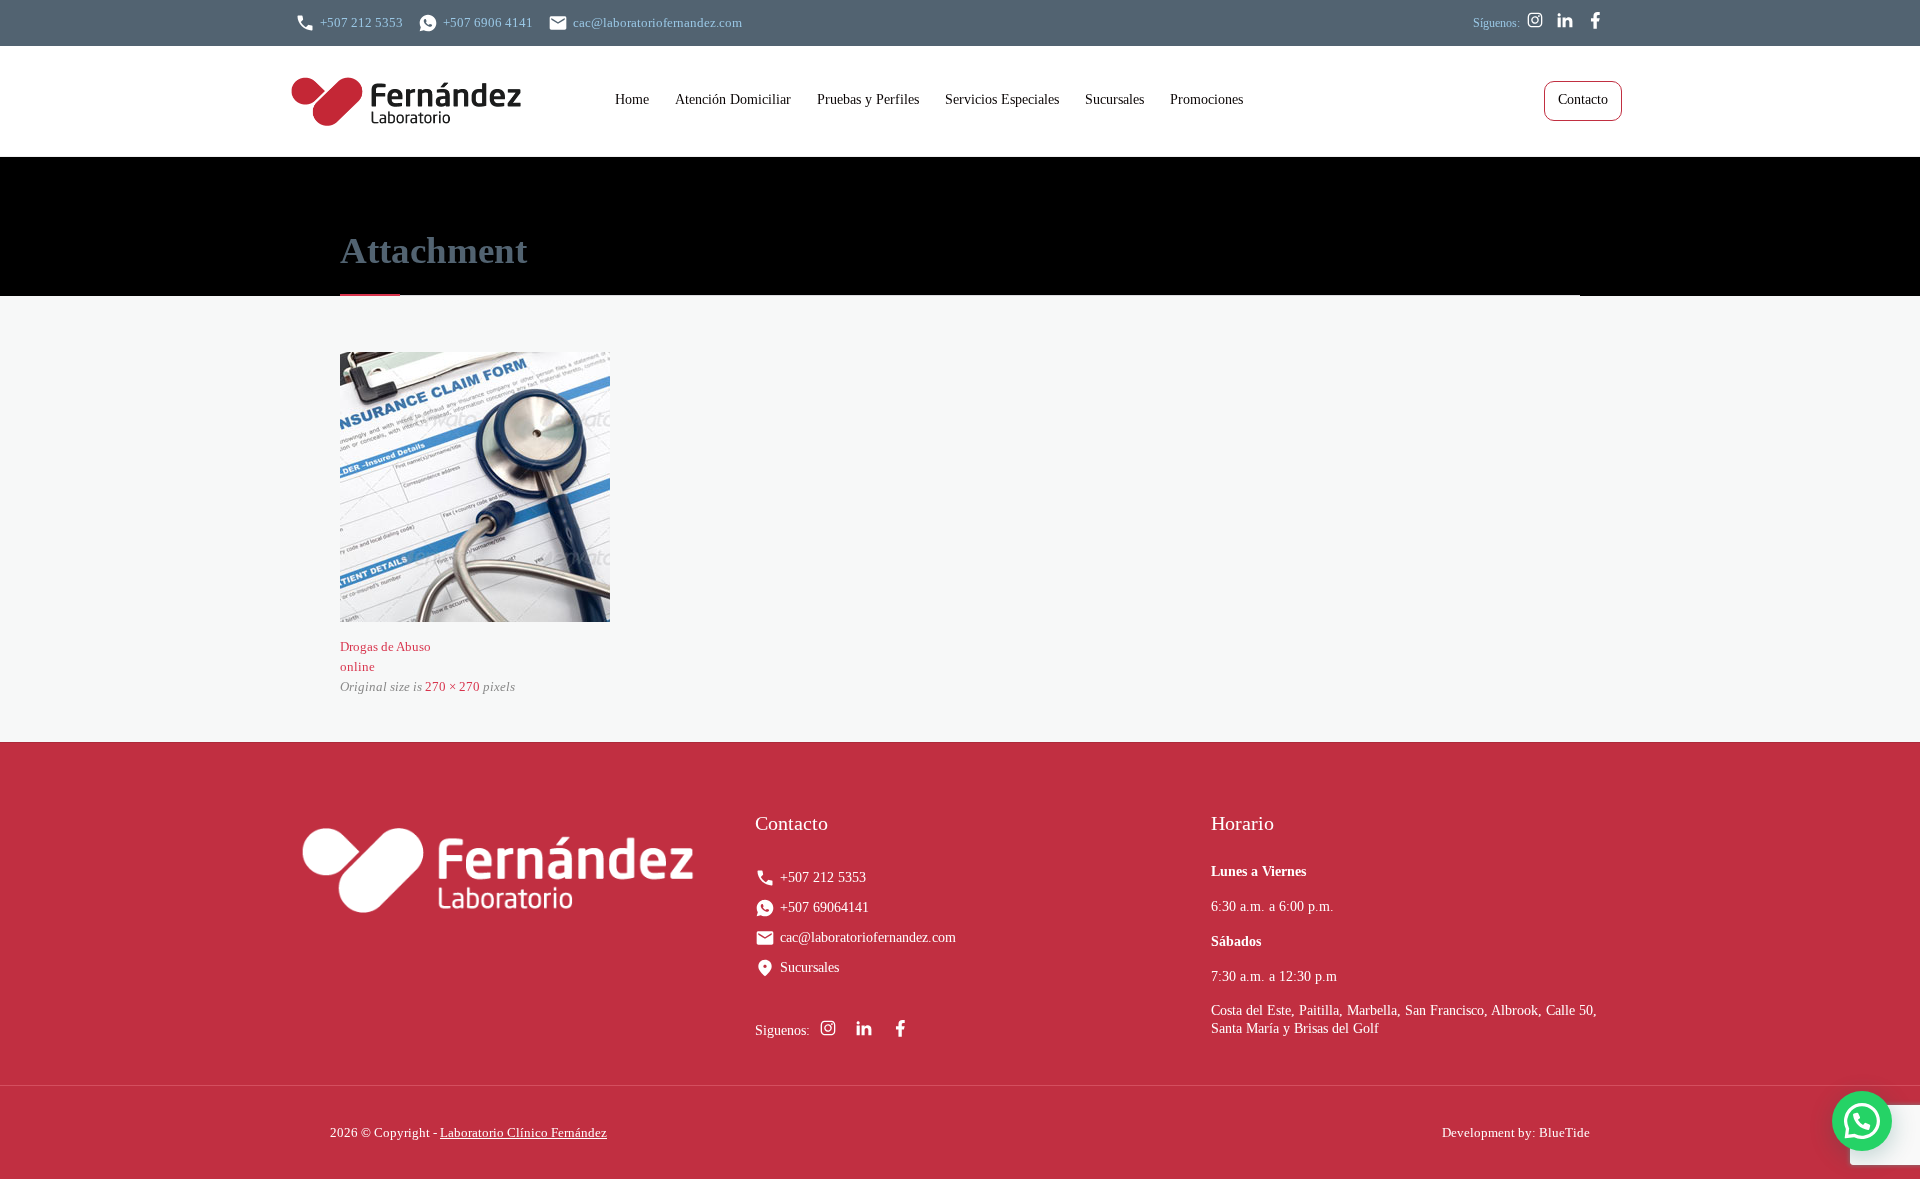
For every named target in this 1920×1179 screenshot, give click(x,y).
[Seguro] (960, 487)
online (357, 666)
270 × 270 (452, 686)
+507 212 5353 (361, 22)
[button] (1862, 1121)
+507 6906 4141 (488, 22)
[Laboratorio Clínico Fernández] (446, 101)
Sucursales (809, 967)
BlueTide (1564, 1132)
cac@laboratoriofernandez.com (657, 22)
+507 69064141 (824, 907)
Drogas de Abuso (385, 646)
